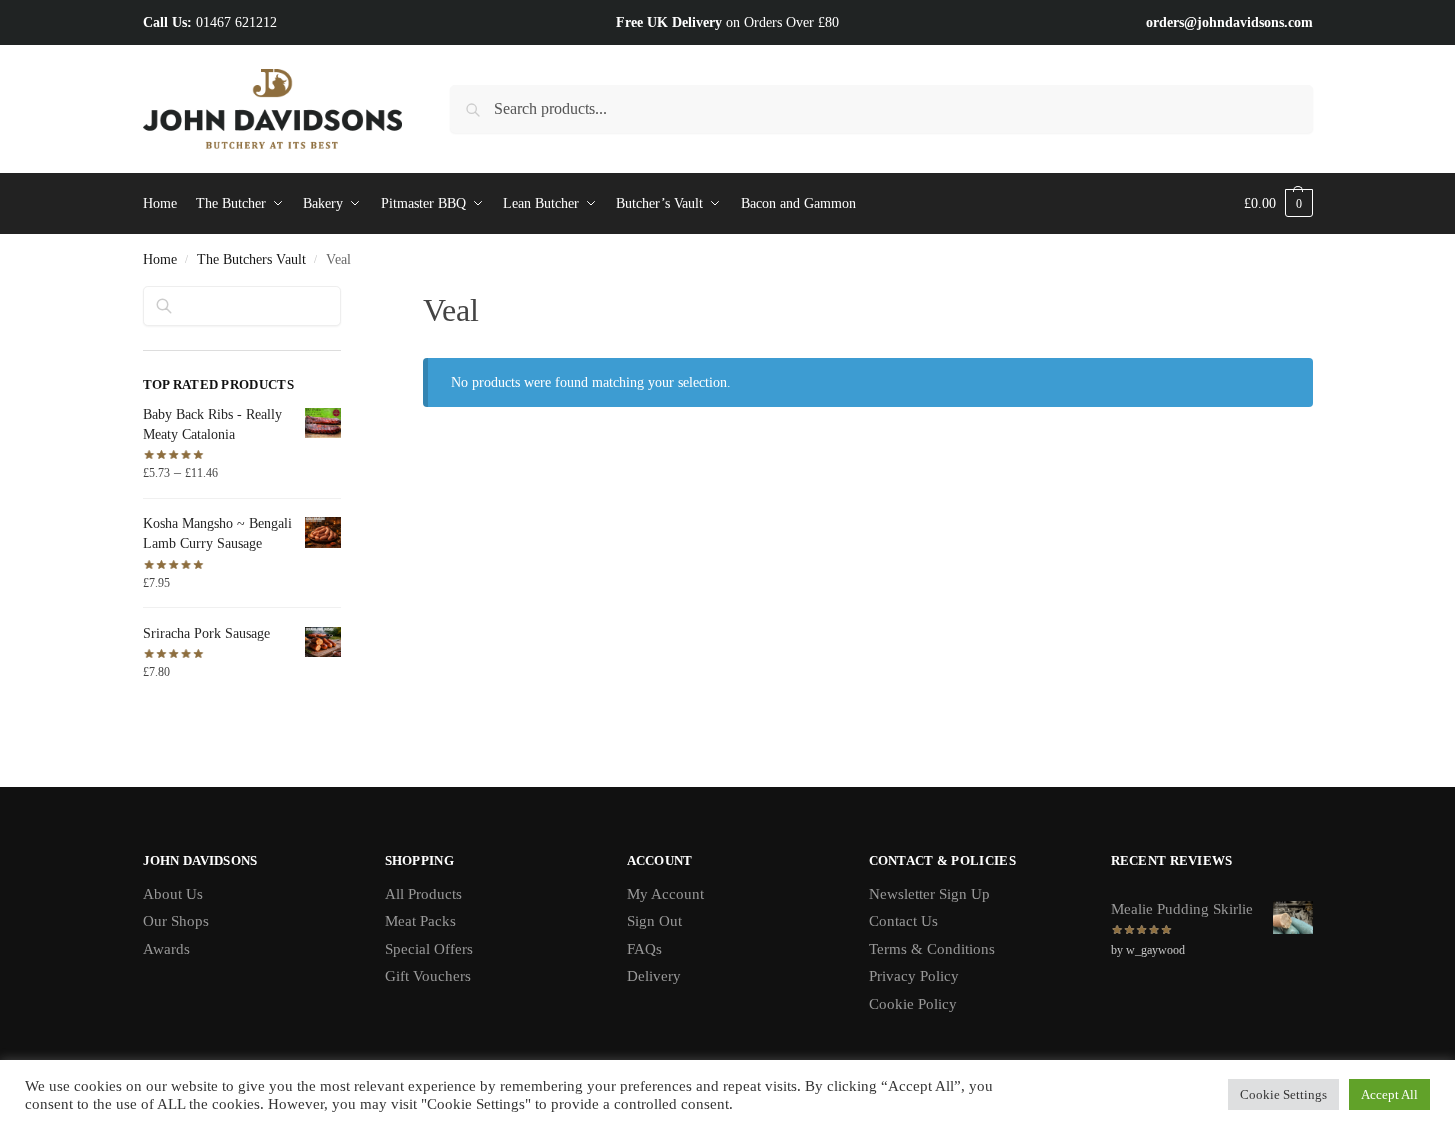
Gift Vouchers (428, 976)
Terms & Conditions (932, 949)
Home (160, 259)
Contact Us (903, 921)
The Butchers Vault (251, 259)
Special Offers (429, 949)
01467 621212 (236, 22)
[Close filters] (347, 298)
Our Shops (176, 921)
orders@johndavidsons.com (1229, 22)
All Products (423, 894)
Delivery (654, 976)
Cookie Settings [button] (1283, 1094)
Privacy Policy (914, 976)
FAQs (644, 949)
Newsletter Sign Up (929, 894)
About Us (173, 894)
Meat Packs (420, 921)
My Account (665, 894)
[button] (1278, 204)
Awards (166, 949)
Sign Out (654, 921)
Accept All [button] (1389, 1094)
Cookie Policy (913, 1004)
